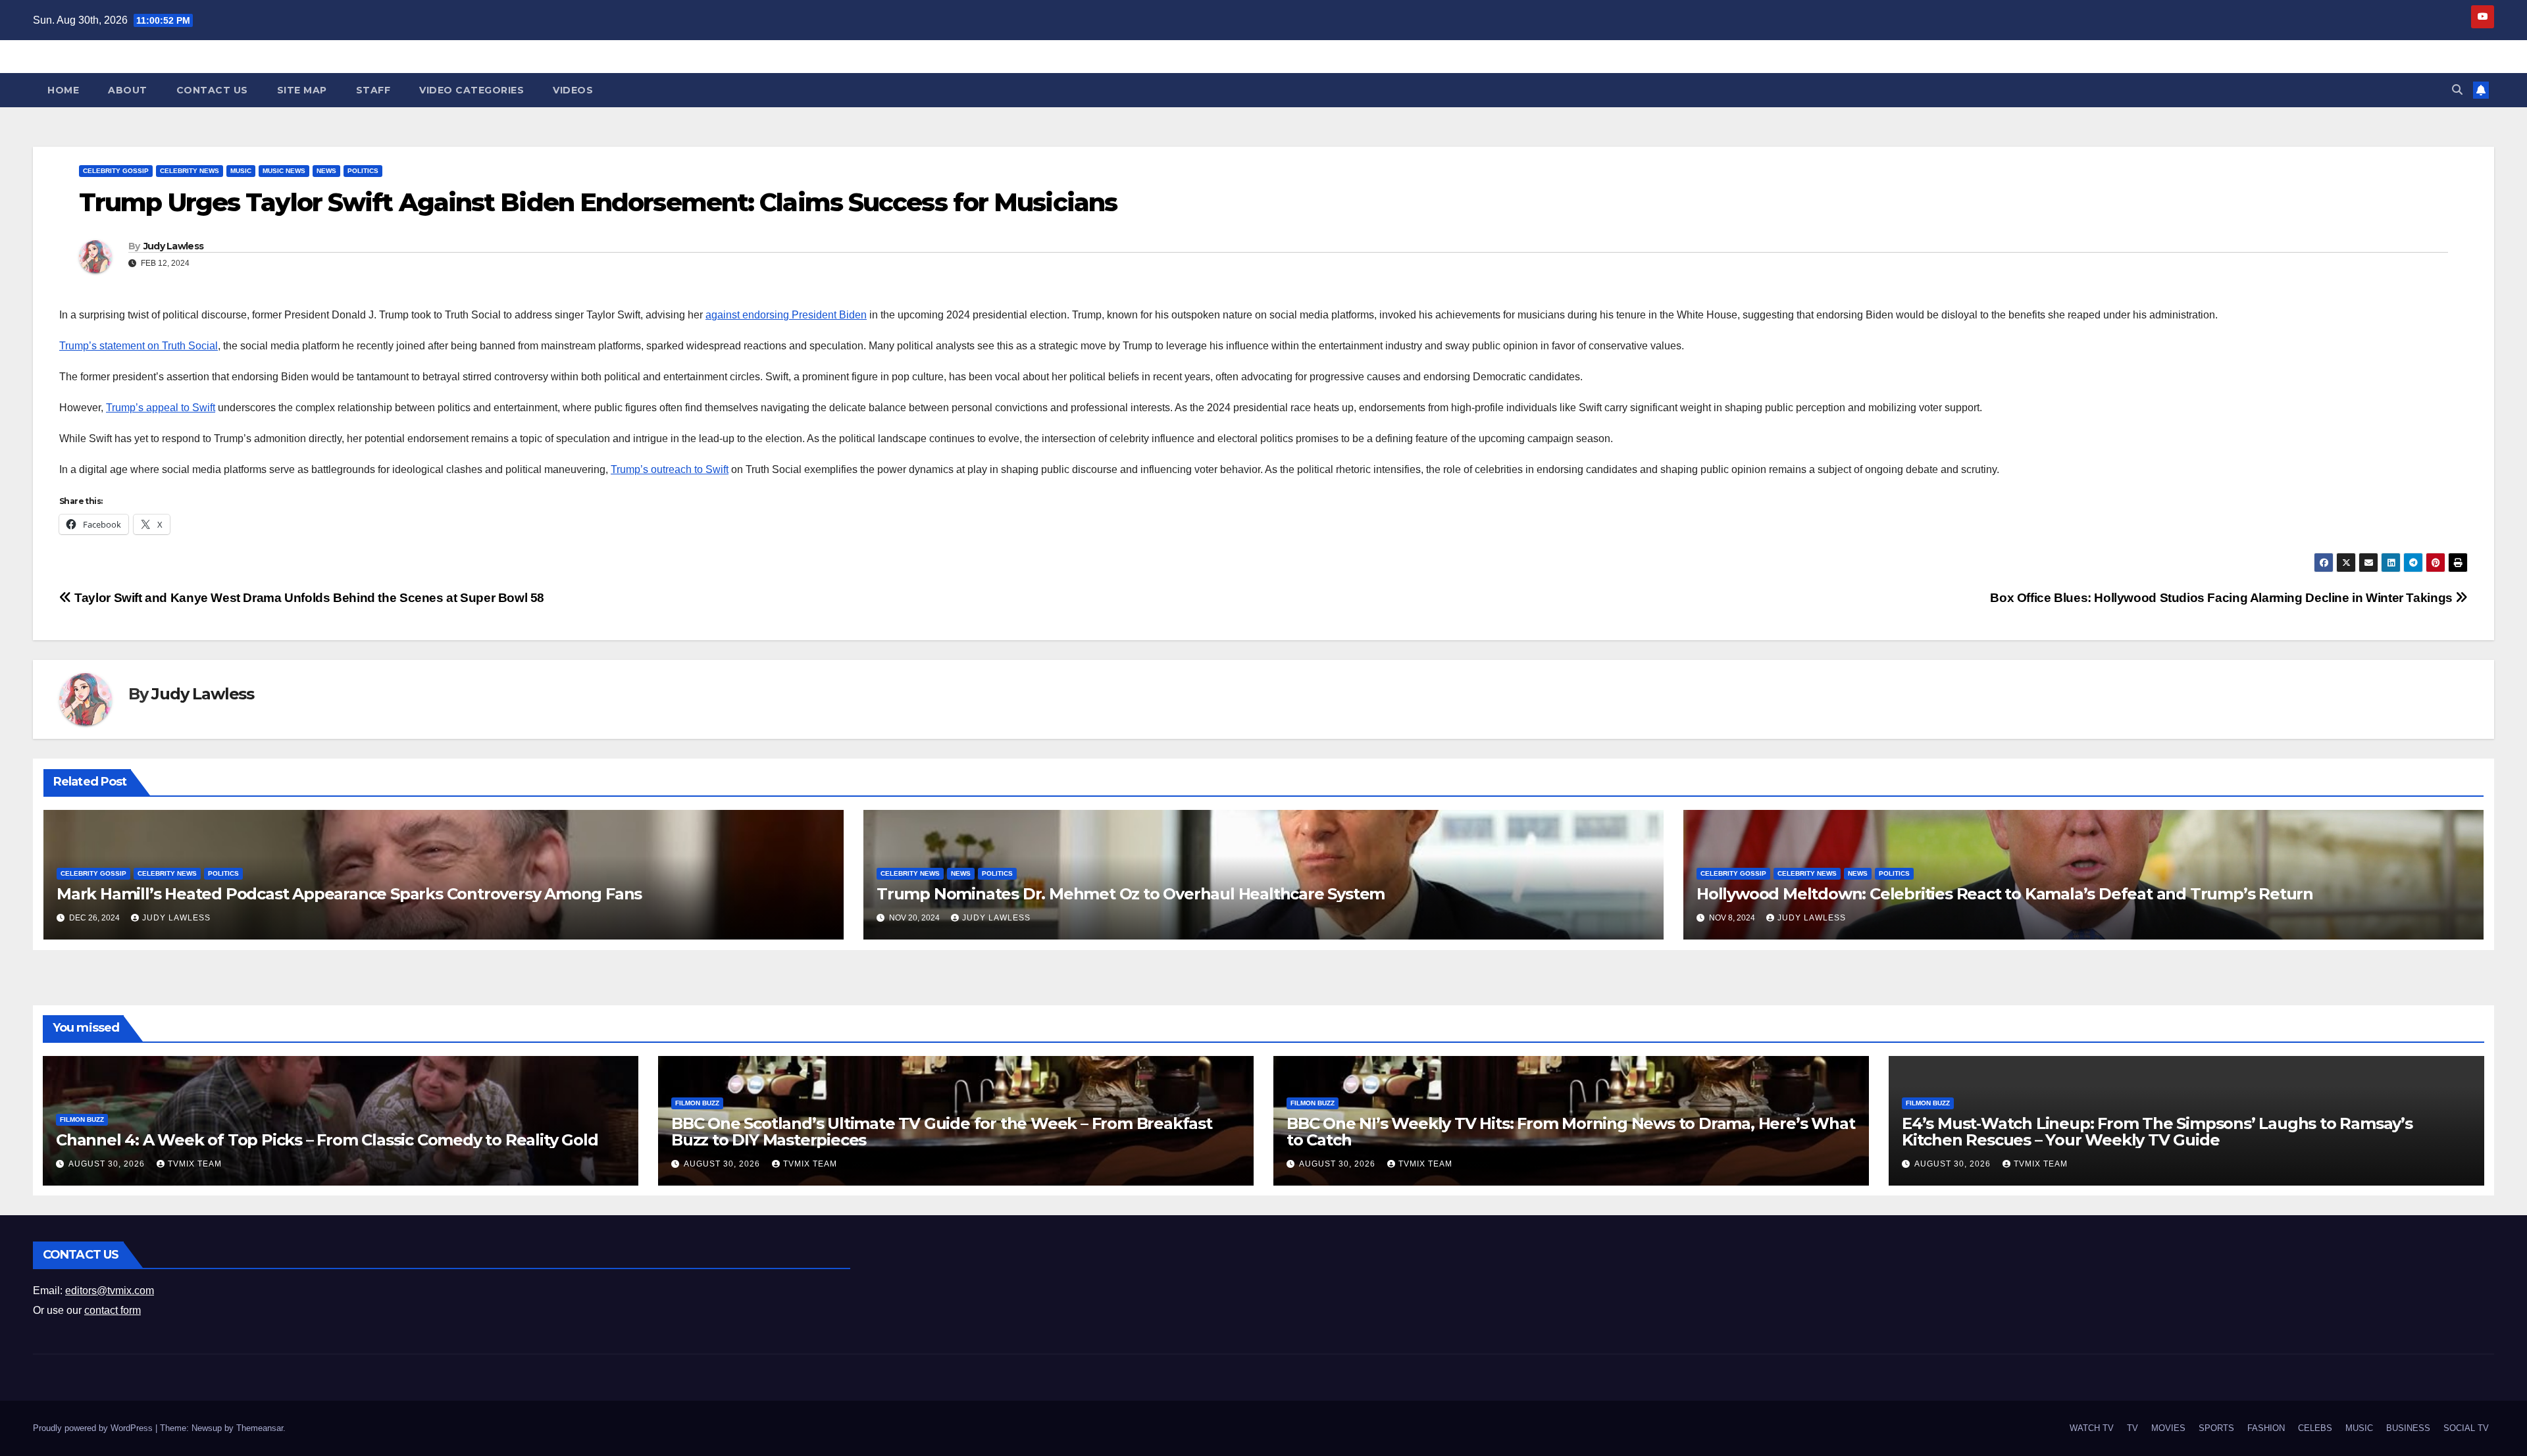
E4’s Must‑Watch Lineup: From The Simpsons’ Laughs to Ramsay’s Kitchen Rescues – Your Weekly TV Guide (2157, 1132)
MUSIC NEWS (284, 171)
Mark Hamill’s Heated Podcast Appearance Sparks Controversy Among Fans (349, 894)
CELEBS (2315, 1428)
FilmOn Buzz (82, 1119)
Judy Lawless (174, 246)
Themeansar (260, 1428)
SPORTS (2216, 1428)
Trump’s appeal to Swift (161, 408)
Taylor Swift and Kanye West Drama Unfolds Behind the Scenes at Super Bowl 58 (308, 598)
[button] (2457, 90)
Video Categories (472, 90)
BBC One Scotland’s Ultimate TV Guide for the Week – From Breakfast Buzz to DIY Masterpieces (942, 1132)
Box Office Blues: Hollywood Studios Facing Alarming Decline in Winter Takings (2223, 598)
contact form (113, 1310)
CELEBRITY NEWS (190, 171)
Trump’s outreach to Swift (670, 469)
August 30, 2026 (108, 1164)
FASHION (2266, 1428)
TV (2132, 1428)
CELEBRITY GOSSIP (116, 171)
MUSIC (241, 171)
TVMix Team (195, 1164)
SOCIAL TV (2466, 1428)
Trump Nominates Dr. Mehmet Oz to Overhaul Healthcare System (1131, 894)
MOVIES (2168, 1428)
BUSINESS (2408, 1428)
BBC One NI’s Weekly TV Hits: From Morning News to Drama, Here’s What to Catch (1570, 1132)
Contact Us (212, 90)
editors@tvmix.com (110, 1291)
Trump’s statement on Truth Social (139, 346)
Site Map (302, 90)
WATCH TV (2092, 1428)
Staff (373, 90)
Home (63, 90)
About (128, 90)
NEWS (326, 171)
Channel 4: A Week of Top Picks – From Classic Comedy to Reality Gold (327, 1140)
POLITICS (363, 171)
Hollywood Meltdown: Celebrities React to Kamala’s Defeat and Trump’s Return (2005, 894)
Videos (573, 90)
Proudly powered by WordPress (94, 1428)
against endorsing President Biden (786, 315)
